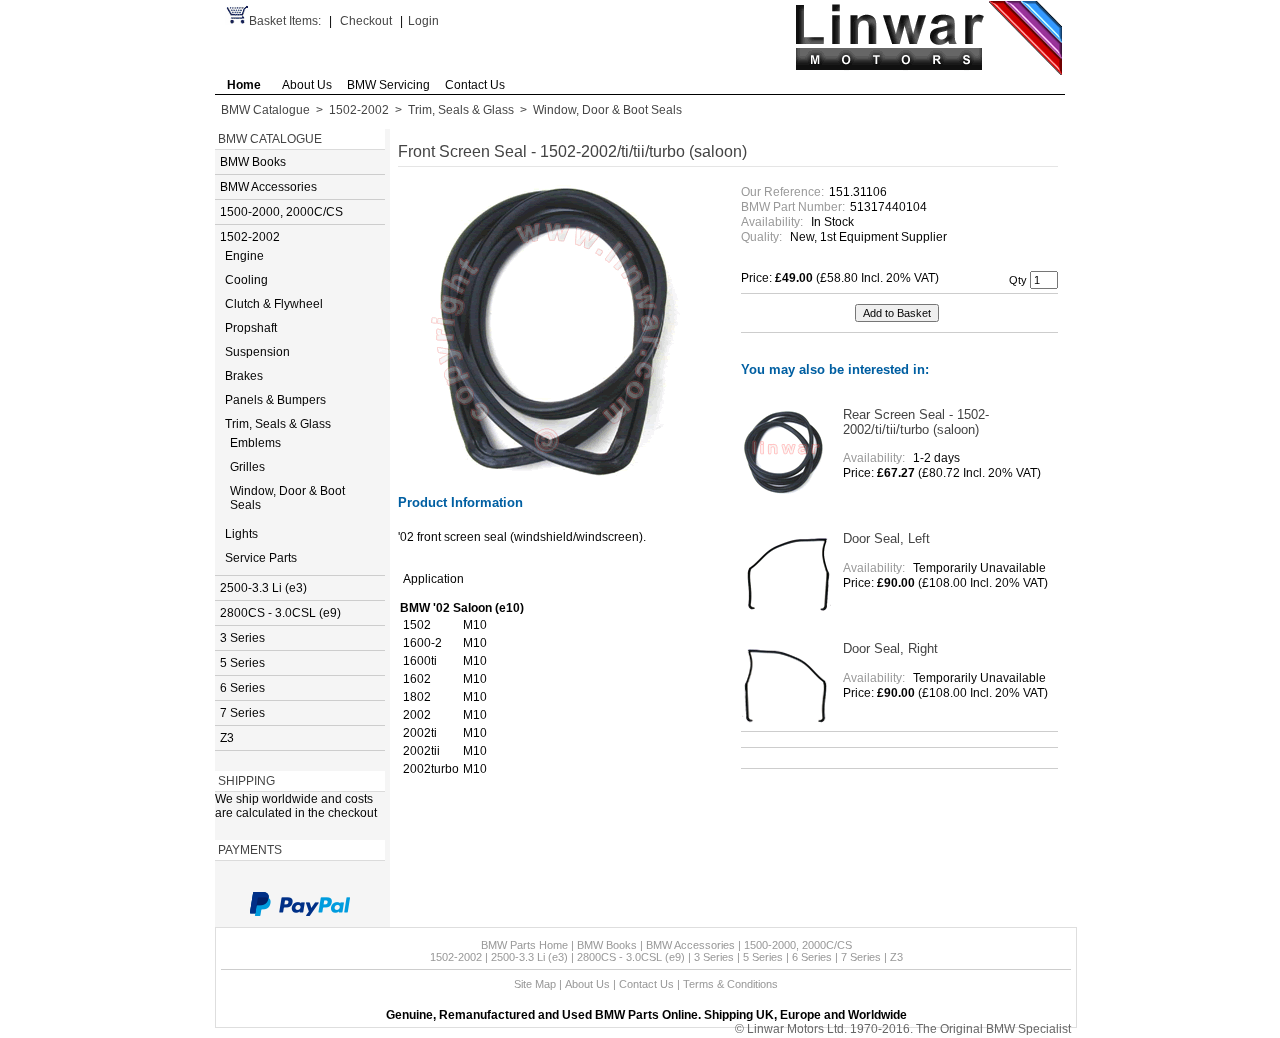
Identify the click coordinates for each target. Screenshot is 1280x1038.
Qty (1018, 280)
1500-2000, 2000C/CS (281, 212)
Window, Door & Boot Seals (607, 110)
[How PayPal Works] (300, 904)
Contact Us (475, 85)
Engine (244, 256)
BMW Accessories (268, 187)
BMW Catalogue (265, 110)
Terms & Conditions (730, 984)
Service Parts (261, 558)
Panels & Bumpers (275, 400)
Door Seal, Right (890, 648)
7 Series (242, 713)
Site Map (535, 984)
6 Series (242, 688)
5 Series (242, 663)
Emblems (255, 443)
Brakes (244, 376)
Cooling (246, 280)
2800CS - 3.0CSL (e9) (280, 613)
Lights (241, 534)
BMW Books (253, 162)
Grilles (247, 467)
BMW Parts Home (524, 945)
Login (423, 21)
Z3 (227, 738)
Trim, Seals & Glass (461, 110)
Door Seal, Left (886, 538)
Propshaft (251, 328)
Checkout (366, 21)
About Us (307, 85)
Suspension (257, 352)
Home (244, 85)
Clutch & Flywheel (274, 304)
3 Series (242, 638)
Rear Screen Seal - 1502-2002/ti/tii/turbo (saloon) (916, 422)
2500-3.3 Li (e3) (263, 588)
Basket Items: (285, 21)
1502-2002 (359, 110)
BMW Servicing (388, 85)
